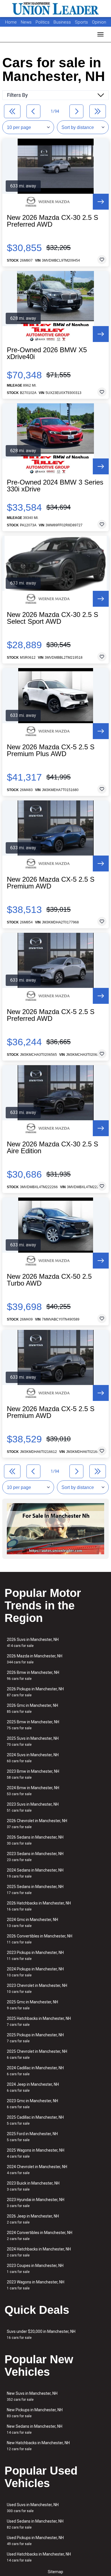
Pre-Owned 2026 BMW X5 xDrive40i (47, 353)
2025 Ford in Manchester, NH (32, 2137)
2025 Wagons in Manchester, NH (36, 2153)
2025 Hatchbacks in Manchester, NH (39, 2021)
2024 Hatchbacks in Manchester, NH (39, 2252)
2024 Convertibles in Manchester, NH (40, 2236)
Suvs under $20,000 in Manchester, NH (41, 2334)
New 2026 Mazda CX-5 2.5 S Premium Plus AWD (51, 750)
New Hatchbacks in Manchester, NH (38, 2446)
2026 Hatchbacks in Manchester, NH (39, 1906)
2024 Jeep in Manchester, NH (33, 2087)
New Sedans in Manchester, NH (35, 2429)
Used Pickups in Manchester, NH (35, 2541)
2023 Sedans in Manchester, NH (35, 1857)
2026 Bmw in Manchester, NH (33, 1675)
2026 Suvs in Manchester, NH (33, 1642)
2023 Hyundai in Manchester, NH (36, 2203)
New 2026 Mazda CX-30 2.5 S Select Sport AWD (53, 618)
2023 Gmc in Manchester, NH (32, 2104)
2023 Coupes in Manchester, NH (35, 2269)
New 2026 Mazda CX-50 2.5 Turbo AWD (49, 1280)
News (26, 22)
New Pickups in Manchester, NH (35, 2413)
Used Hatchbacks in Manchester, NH (39, 2557)
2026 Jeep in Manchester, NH (33, 2219)
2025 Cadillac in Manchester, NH (35, 2120)
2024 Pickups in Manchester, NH (35, 1972)
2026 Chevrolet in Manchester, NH (37, 1824)
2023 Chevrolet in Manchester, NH (37, 1988)
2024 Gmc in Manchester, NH (32, 1923)
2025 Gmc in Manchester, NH (32, 2005)
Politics (43, 22)
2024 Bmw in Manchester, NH (33, 1791)
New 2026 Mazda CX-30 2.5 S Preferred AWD (53, 221)
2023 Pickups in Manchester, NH (35, 1956)
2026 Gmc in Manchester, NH (32, 1708)
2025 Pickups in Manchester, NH (35, 2038)
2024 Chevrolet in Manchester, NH (37, 2170)
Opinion (99, 22)
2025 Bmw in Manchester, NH (33, 1725)
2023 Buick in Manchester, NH (33, 2186)
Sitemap (55, 2572)
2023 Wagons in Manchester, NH (36, 2285)
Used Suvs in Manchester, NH (33, 2508)
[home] (55, 9)
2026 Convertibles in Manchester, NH (40, 1939)
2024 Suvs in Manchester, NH (33, 1758)
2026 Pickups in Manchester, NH (35, 1692)
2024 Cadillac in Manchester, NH (35, 2071)
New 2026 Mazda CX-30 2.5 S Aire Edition (53, 1148)
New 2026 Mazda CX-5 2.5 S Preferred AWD (51, 1015)
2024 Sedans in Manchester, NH (35, 1873)
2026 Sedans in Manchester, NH (35, 1840)
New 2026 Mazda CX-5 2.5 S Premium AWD (51, 883)
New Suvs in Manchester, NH (32, 2396)
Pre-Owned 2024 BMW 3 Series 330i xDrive (55, 486)
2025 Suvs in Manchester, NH (33, 1741)
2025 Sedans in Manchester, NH (35, 1890)
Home (11, 22)
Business (63, 22)
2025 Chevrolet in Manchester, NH (37, 2054)
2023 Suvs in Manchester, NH (33, 1807)
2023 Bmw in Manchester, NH (33, 1774)
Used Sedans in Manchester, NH (35, 2524)
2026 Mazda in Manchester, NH (35, 1659)
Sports (82, 22)
